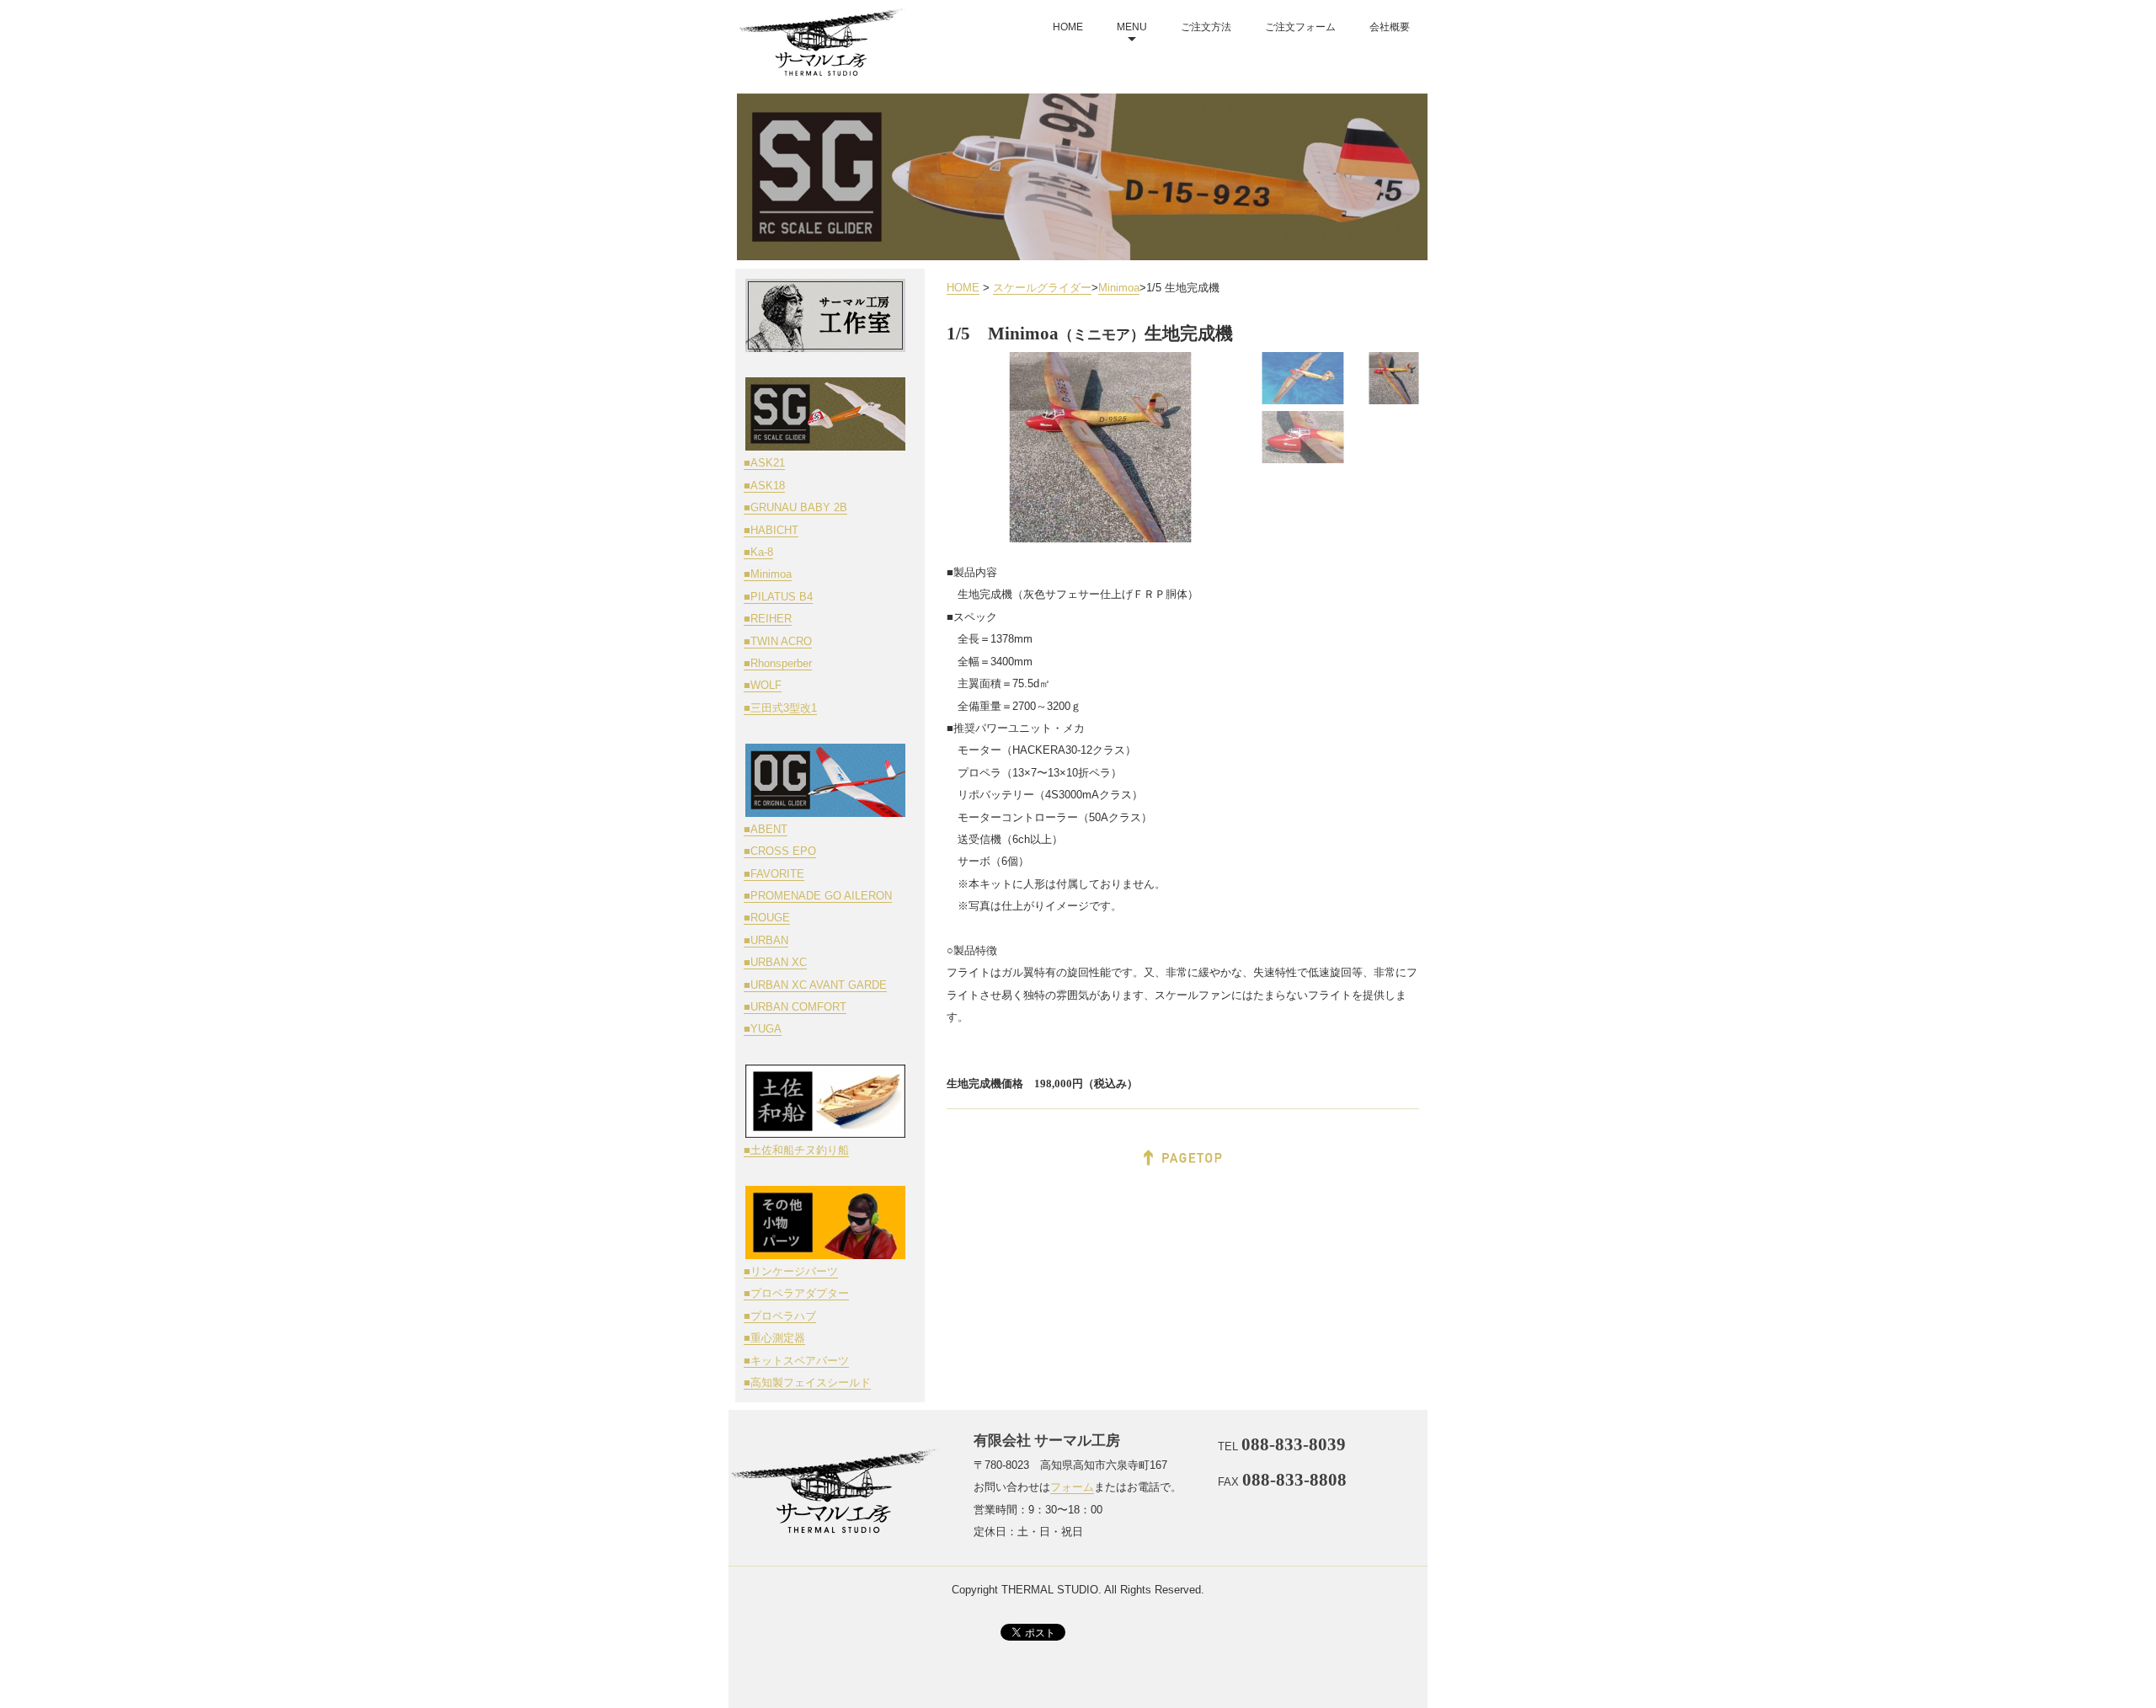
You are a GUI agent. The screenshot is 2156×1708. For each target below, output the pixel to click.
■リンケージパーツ (791, 1271)
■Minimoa (768, 574)
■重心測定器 (774, 1338)
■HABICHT (771, 530)
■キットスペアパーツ (796, 1361)
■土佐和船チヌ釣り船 (796, 1150)
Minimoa (1119, 288)
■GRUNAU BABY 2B (795, 507)
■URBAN (766, 940)
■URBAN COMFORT (795, 1007)
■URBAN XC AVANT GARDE (815, 985)
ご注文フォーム (1300, 27)
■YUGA (763, 1029)
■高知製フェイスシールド (807, 1382)
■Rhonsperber (778, 663)
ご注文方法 (1206, 27)
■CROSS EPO (780, 851)
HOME (1068, 27)
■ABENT (766, 829)
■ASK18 (764, 486)
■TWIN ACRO (778, 641)
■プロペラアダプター (796, 1293)
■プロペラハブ (780, 1316)
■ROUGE (767, 918)
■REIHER (768, 619)
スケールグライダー (1042, 288)
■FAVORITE (774, 874)
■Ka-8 (758, 552)
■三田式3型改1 (780, 708)
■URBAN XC (775, 962)
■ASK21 (764, 463)
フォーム (1072, 1487)
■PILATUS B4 (778, 597)
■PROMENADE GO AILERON (818, 896)
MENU (1132, 27)
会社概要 (1390, 27)
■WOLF (763, 685)
